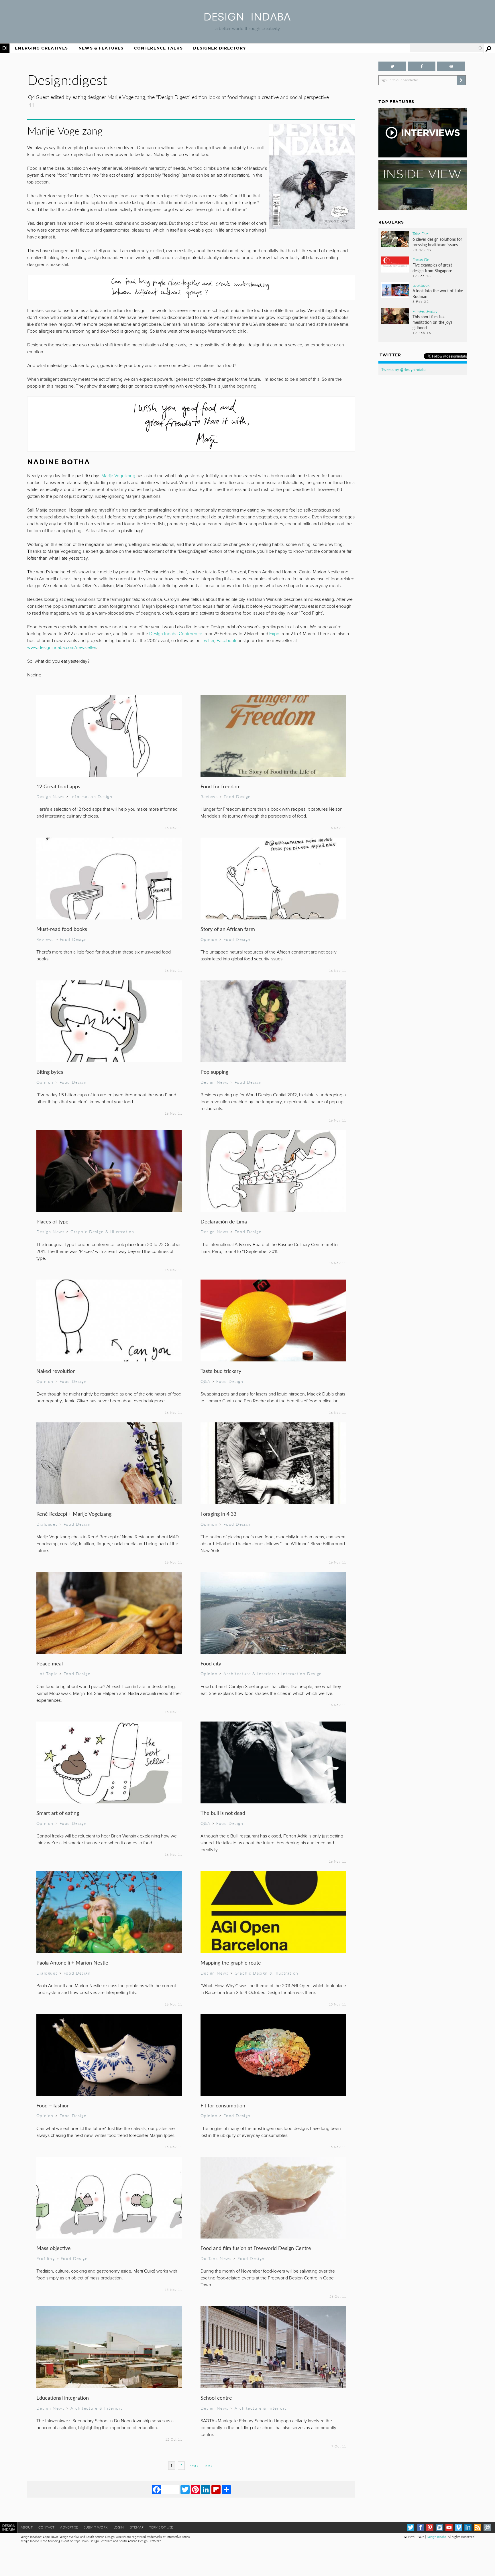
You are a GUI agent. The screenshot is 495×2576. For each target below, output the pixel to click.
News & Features (101, 48)
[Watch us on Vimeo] (458, 2527)
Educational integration (63, 2398)
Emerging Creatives (41, 48)
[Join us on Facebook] (422, 66)
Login (119, 2527)
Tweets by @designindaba (404, 369)
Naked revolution (56, 1371)
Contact (46, 2527)
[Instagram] (439, 2527)
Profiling (46, 2258)
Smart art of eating (58, 1813)
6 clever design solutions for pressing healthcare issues (437, 242)
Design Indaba (436, 2537)
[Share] (226, 2489)
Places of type (52, 1221)
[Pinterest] (195, 2489)
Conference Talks (158, 48)
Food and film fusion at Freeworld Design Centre (256, 2248)
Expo (274, 634)
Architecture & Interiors (250, 1673)
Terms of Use (161, 2527)
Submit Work (96, 2527)
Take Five (421, 234)
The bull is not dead (223, 1813)
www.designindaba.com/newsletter (62, 648)
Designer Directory (220, 48)
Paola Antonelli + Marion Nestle (72, 1962)
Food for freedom (221, 786)
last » (209, 2466)
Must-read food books (62, 929)
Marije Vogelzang (118, 476)
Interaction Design (302, 1673)
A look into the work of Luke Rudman (438, 293)
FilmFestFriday (425, 311)
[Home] (247, 19)
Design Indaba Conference (176, 634)
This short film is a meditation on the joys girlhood (432, 322)
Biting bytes (50, 1072)
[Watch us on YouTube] (449, 2527)
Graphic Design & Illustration (102, 1231)
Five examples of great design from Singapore (432, 268)
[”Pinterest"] (451, 66)
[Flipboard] (216, 2489)
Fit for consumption (223, 2105)
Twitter (208, 641)
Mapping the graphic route (231, 1962)
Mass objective (54, 2248)
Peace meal (50, 1663)
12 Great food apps (58, 786)
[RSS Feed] (478, 2527)
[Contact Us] (487, 2527)
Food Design (237, 796)
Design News (50, 796)
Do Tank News (216, 2258)
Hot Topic (47, 1673)
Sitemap (136, 2527)
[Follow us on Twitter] (392, 66)
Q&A (206, 1381)
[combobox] (446, 48)
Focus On (421, 259)
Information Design (92, 796)
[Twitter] (185, 2489)
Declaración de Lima (224, 1221)
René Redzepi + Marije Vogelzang (74, 1514)
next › (194, 2466)
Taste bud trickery (221, 1371)
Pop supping (214, 1072)
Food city (211, 1663)
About (27, 2527)
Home (5, 48)
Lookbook (421, 285)
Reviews (209, 796)
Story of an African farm (228, 929)
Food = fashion (53, 2105)
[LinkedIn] (206, 2489)
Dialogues (47, 1524)
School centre (216, 2398)
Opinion (209, 939)
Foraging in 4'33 (218, 1514)
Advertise (69, 2527)
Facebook (226, 641)
